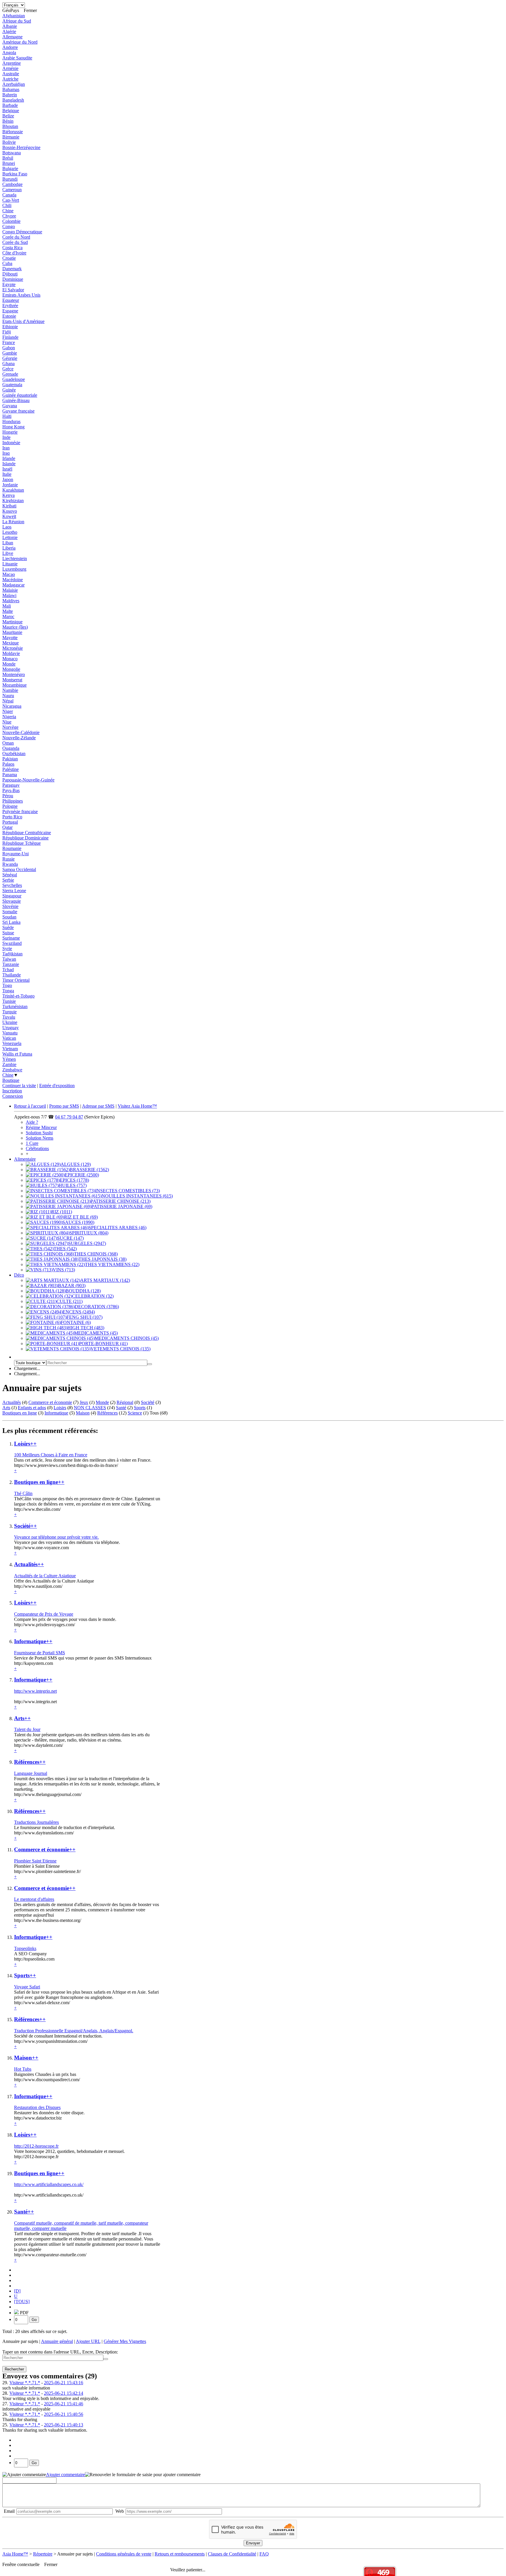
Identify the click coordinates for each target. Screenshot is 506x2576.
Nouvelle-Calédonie (21, 732)
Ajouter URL (88, 2341)
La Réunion (13, 522)
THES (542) (65, 1249)
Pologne (10, 806)
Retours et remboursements (180, 2554)
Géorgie (10, 358)
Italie (7, 474)
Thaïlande (12, 975)
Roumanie (12, 848)
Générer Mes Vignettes (125, 2341)
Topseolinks (25, 1948)
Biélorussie (13, 132)
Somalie (10, 912)
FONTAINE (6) (76, 1322)
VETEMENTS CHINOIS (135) (120, 1349)
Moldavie (11, 653)
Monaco (10, 659)
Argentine (12, 63)
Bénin (8, 121)
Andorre (10, 47)
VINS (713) (64, 1270)
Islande (9, 464)
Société (148, 1402)
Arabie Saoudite (17, 58)
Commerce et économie (50, 1402)
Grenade (10, 374)
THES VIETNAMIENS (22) (112, 1264)
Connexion (13, 1096)
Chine (8, 211)
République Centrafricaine (27, 833)
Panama (10, 775)
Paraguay (11, 785)
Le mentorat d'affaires (34, 1899)
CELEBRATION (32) (93, 1296)
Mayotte (10, 638)
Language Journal (31, 1773)
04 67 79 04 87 (69, 1117)
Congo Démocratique (22, 232)
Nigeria (9, 717)
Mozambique (14, 685)
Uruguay (11, 1028)
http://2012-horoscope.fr (36, 2146)
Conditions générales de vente (124, 2554)
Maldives (11, 601)
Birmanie (11, 137)
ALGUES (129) (76, 1164)
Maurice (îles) (15, 627)
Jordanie (10, 485)
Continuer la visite (19, 1086)
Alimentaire (25, 1159)
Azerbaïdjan (14, 84)
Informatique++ (33, 1641)
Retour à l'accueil (30, 1106)
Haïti (7, 416)
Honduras (11, 421)
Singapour (12, 896)
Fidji (7, 332)
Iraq (6, 453)
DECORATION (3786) (97, 1307)
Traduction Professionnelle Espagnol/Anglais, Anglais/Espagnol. (74, 2031)
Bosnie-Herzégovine (21, 147)
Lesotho (10, 532)
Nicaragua (12, 706)
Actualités (12, 1402)
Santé (121, 1408)
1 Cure (32, 1143)
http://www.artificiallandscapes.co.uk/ (49, 2184)
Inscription (12, 1091)
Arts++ (22, 1718)
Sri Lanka (11, 922)
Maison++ (26, 2058)
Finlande (10, 337)
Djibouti (10, 274)
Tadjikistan (12, 954)
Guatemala (12, 385)
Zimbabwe (12, 1070)
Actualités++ (29, 1564)
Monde (9, 664)
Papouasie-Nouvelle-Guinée (28, 780)
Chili (7, 205)
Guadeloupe (14, 379)
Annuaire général (57, 2341)
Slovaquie (12, 901)
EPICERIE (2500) (82, 1175)
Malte (8, 611)
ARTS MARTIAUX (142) (105, 1280)
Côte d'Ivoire (14, 253)
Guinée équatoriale (20, 395)
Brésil (8, 158)
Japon (8, 479)
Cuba (7, 263)
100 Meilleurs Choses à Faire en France (51, 1455)
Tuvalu (9, 1017)
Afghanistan (14, 16)
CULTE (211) (70, 1301)
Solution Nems (40, 1138)
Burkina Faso (15, 174)
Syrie (7, 949)
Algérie (9, 31)
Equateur (11, 300)
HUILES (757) (73, 1185)
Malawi (9, 595)
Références (107, 1413)
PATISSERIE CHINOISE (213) (120, 1201)
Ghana (8, 364)
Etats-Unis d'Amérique (23, 321)
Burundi (10, 179)
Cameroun (12, 190)
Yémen (9, 1059)
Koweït (9, 516)
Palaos (8, 764)
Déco (19, 1275)
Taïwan (9, 959)
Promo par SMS (64, 1106)
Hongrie (10, 432)
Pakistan (10, 759)
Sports (140, 1408)
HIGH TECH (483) (86, 1328)
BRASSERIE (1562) (89, 1170)
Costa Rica (12, 248)
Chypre (9, 216)
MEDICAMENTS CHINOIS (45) (127, 1338)
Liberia (9, 548)
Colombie (11, 221)
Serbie (8, 880)
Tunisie (9, 1001)
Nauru (8, 696)
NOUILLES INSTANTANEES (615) (137, 1196)
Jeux (84, 1402)
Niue (7, 722)
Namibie (10, 690)
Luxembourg (14, 569)
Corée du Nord (16, 237)
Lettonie (10, 537)
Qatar (7, 827)
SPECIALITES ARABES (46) (117, 1228)
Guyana (10, 406)
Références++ (30, 1762)
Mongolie (11, 669)
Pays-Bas (11, 790)
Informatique (56, 1413)
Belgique (11, 111)
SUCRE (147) (70, 1238)
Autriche (10, 79)
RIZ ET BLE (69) (81, 1217)
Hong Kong (13, 427)
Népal (8, 701)
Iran (6, 448)
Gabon (9, 348)
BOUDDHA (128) (83, 1291)
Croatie (9, 258)
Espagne (10, 311)
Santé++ (24, 2212)
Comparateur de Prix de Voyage (44, 1614)
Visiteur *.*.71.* (25, 2383)
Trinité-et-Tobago (18, 996)
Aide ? (32, 1122)
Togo (7, 985)
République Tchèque (22, 843)
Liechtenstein (15, 559)
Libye (8, 553)
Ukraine (10, 1022)
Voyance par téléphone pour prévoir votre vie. (56, 1537)
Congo (9, 226)
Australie (11, 74)
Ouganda (11, 748)
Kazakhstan (13, 490)
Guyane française (18, 411)
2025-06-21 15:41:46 (64, 2404)
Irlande (9, 458)
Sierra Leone (14, 891)
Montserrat (12, 680)
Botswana (12, 153)
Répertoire (43, 2554)
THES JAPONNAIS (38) (102, 1259)
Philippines (13, 801)
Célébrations (37, 1148)
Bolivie (9, 142)
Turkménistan (15, 1006)
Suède (8, 927)
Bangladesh (13, 100)
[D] (17, 2291)
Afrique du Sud (17, 21)
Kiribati (9, 506)
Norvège (10, 727)
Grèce (8, 369)
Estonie (9, 316)
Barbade (10, 105)
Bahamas (11, 89)
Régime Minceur (41, 1127)
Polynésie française (20, 811)
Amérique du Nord (20, 42)
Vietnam (10, 1049)
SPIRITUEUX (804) (89, 1233)
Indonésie (11, 443)
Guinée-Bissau (16, 400)
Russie (8, 859)
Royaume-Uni (16, 854)
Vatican (9, 1038)
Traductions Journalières (36, 1822)
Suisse (8, 933)
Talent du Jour (27, 1729)
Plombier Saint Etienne (35, 1861)
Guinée (9, 390)
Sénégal (10, 875)
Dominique (13, 279)
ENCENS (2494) (79, 1312)
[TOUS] (22, 2302)
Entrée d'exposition (57, 1086)
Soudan (9, 917)
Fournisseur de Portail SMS (40, 1653)
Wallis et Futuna (17, 1054)
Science (135, 1413)
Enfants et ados (32, 1408)
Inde (6, 437)
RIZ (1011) (62, 1212)
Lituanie (10, 564)
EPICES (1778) (74, 1180)
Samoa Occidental (19, 869)
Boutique (11, 1080)
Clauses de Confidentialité (232, 2554)
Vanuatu (10, 1033)
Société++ (25, 1526)
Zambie (9, 1064)
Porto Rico (12, 817)
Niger (8, 711)
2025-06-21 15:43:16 (64, 2383)
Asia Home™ (15, 2554)
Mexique (11, 643)
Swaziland (12, 943)
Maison (83, 1413)
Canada (9, 195)
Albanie (10, 26)
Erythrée (10, 306)
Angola (9, 53)
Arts (6, 1408)
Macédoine (13, 580)
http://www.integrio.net (35, 1691)
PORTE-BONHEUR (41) (103, 1343)
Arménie (10, 68)
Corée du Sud (15, 242)
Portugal (10, 822)
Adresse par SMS (98, 1106)
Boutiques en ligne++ (39, 1482)
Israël (7, 469)
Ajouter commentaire (65, 2475)
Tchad (8, 970)
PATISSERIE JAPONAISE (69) (122, 1206)
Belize (8, 116)
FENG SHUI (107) (84, 1317)
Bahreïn (10, 95)
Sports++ (25, 1975)
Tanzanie (11, 964)
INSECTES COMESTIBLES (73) (128, 1191)
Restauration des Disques (37, 2107)
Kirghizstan (13, 501)
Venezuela (12, 1043)
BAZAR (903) (72, 1286)
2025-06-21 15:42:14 (64, 2393)
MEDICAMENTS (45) (96, 1333)
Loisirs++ (25, 1444)
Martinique (12, 622)
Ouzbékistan (14, 754)
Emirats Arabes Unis (21, 295)
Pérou (8, 796)
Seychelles (12, 885)
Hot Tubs (23, 2069)
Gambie (10, 353)
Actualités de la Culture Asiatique (45, 1576)
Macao (9, 574)
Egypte (9, 284)
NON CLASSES (90, 1408)
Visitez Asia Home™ (137, 1106)
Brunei (9, 163)
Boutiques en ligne (20, 1413)
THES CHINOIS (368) (96, 1254)
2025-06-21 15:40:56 (64, 2414)
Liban (8, 543)
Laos (7, 527)
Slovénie (10, 906)
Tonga (8, 991)
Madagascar (13, 585)
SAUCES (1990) (78, 1222)
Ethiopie (10, 327)
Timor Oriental (16, 980)
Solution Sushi (39, 1133)
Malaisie (10, 590)
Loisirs (60, 1408)
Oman (8, 743)
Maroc (8, 616)
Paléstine (11, 769)
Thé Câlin (23, 1493)
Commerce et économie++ (45, 1849)
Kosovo (10, 511)
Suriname (11, 938)
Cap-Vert (11, 200)
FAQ (264, 2554)
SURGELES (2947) (87, 1243)
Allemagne (12, 37)
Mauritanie (12, 632)
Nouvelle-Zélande (19, 738)
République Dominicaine (25, 838)
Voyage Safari (27, 1987)
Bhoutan (10, 126)
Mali (7, 606)
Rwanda (10, 864)
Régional (125, 1402)
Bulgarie (10, 169)
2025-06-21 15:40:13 (64, 2425)
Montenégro (14, 674)
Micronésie (13, 648)
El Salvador (13, 290)
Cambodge (12, 184)
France (9, 342)
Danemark (12, 269)
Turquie (10, 1012)
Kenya (8, 495)
